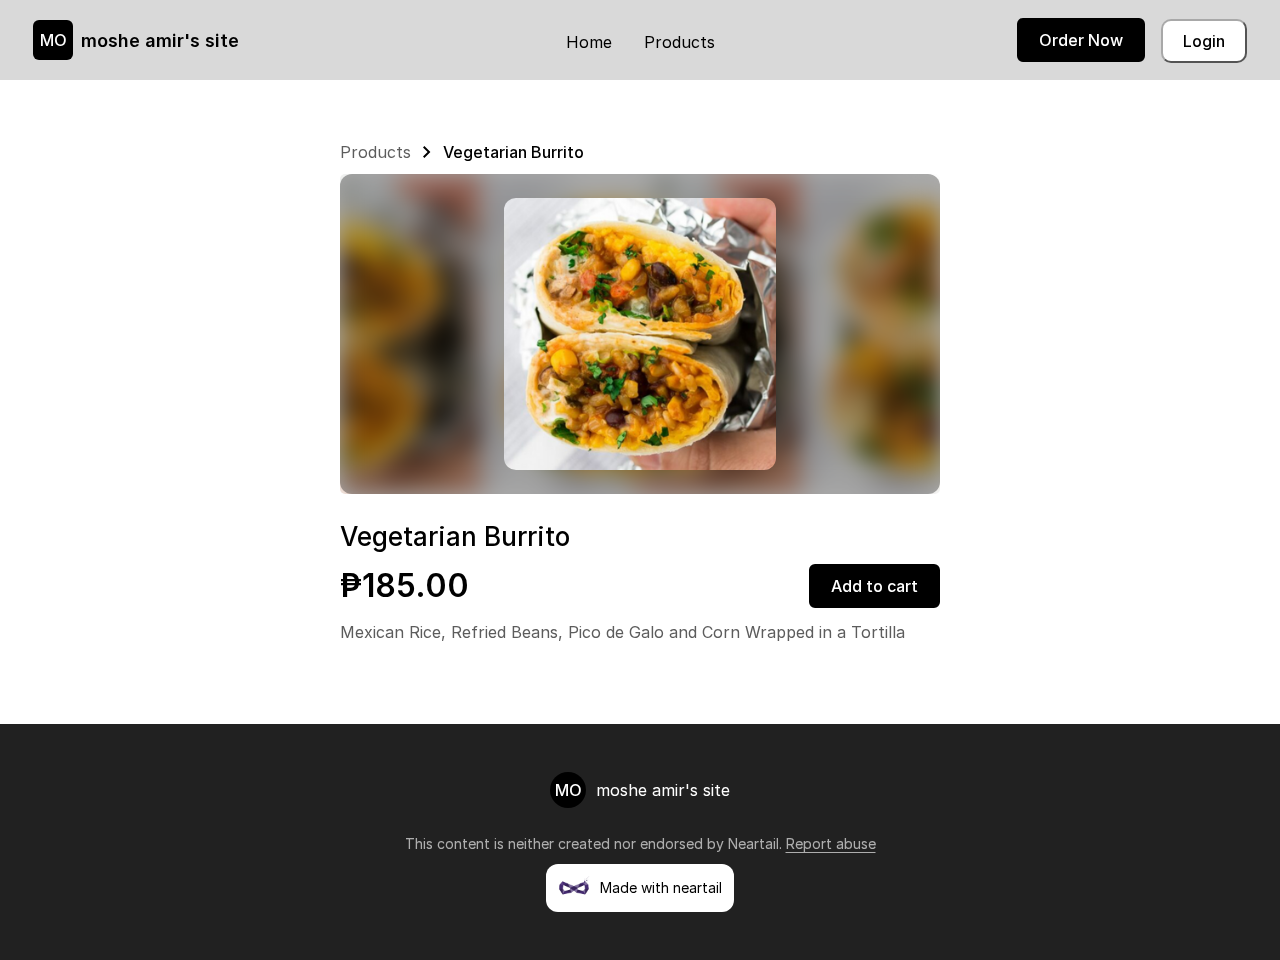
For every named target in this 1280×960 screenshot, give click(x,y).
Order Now (1081, 40)
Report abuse (831, 843)
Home (589, 42)
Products (679, 42)
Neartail (753, 843)
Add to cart (874, 586)
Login (1204, 41)
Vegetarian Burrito (513, 152)
